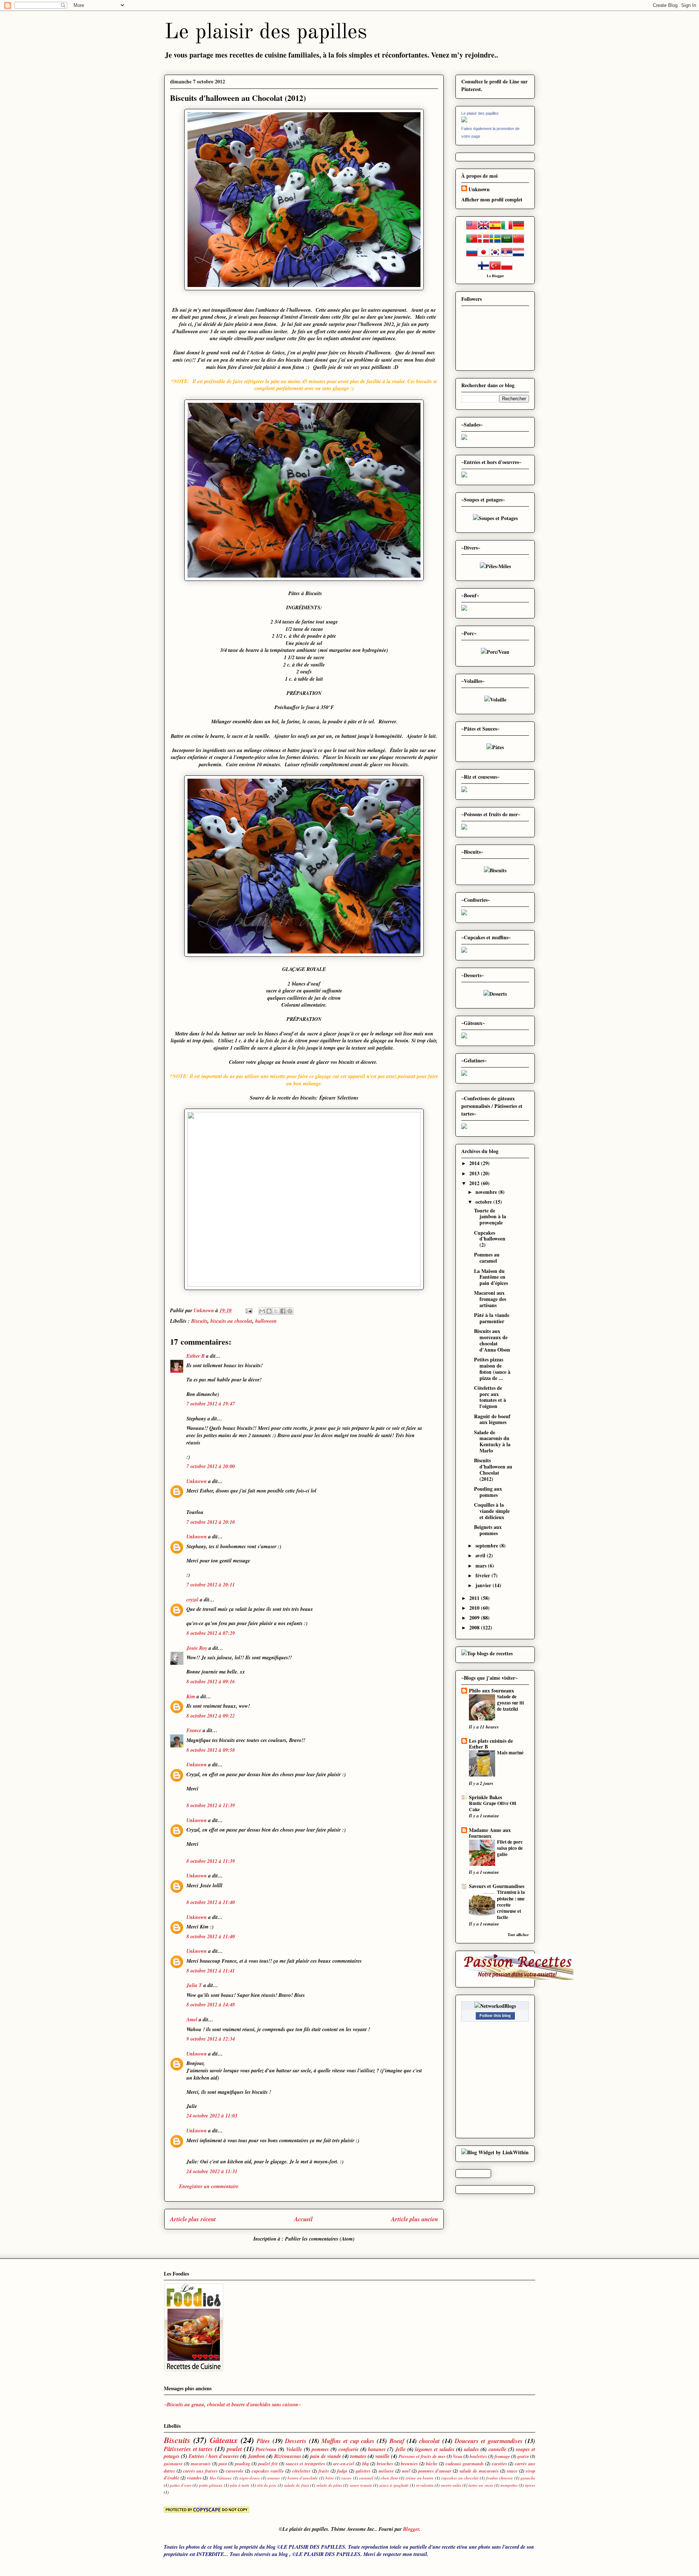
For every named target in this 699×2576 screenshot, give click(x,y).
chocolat (429, 2441)
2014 (475, 1163)
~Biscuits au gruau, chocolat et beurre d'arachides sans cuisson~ (233, 2404)
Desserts (296, 2441)
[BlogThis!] (269, 1311)
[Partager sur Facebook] (283, 1311)
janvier (484, 1585)
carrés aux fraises (200, 2471)
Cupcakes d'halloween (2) (490, 1239)
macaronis (201, 2463)
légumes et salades (435, 2449)
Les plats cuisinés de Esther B (491, 1744)
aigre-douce (250, 2478)
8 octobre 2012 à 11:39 (211, 1805)
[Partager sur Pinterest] (290, 1311)
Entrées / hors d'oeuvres (214, 2456)
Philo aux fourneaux (491, 1690)
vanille (382, 2456)
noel (406, 2471)
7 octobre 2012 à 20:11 (211, 1585)
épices (530, 2485)
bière (330, 2478)
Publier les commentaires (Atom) (320, 2239)
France (194, 1730)
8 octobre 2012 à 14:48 (211, 2005)
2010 (475, 1608)
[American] (472, 229)
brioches (385, 2463)
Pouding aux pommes (488, 1492)
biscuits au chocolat (231, 1321)
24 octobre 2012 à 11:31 (212, 2171)
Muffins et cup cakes (348, 2441)
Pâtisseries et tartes (188, 2449)
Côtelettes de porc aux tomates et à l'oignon (490, 1397)
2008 (475, 1627)
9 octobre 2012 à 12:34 (211, 2039)
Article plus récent (193, 2219)
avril (481, 1555)
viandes (194, 2478)
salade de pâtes (329, 2485)
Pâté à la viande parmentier (492, 1318)
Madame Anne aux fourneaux (490, 1833)
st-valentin (425, 2485)
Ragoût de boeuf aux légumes (492, 1419)
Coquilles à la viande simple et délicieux (492, 1511)
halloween (266, 1321)
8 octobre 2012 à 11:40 (211, 1902)
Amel (192, 2019)
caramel (366, 2478)
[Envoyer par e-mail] (262, 1311)
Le (489, 276)
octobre (484, 1202)
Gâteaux (224, 2440)
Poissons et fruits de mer (422, 2456)
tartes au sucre (481, 2485)
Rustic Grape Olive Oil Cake (493, 1806)
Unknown (197, 1481)
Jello (400, 2449)
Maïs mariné (510, 1753)
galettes (363, 2471)
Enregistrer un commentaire (209, 2186)
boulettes (478, 2456)
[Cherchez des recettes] (487, 1653)
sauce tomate (361, 2485)
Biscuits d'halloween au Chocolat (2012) (493, 1469)
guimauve (173, 2463)
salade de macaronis (479, 2471)
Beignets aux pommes (488, 1530)
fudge (342, 2471)
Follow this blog (495, 2015)
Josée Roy (197, 1648)
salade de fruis (296, 2485)
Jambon (256, 2456)
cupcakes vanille (268, 2471)
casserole (235, 2471)
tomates (358, 2456)
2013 (475, 1173)
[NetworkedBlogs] (495, 2006)
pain (223, 2463)
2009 (475, 1618)
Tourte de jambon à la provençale (490, 1217)
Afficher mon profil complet (492, 199)
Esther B (196, 1356)
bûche (432, 2463)
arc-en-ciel (344, 2463)
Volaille (294, 2449)
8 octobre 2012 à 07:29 (211, 1633)
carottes (499, 2463)
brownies (409, 2463)
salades (471, 2449)
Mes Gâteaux (221, 2478)
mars (482, 1566)
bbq (366, 2463)
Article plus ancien (414, 2219)
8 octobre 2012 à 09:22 (211, 1716)
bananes (377, 2449)
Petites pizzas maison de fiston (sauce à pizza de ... (492, 1368)
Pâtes (263, 2441)
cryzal (192, 1600)
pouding (242, 2463)
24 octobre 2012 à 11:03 (212, 2116)
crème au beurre (420, 2478)
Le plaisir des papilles (266, 32)
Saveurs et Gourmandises (497, 1886)
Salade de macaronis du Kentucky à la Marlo (492, 1441)
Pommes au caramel (487, 1258)
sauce (512, 2471)
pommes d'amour (435, 2471)
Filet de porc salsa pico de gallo (510, 1848)
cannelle (497, 2449)
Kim (191, 1696)
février (483, 1575)
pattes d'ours (181, 2485)
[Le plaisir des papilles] (464, 120)
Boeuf (397, 2441)
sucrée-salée (451, 2485)
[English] (483, 229)
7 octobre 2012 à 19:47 (211, 1404)
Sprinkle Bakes (485, 1797)
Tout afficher (518, 1935)
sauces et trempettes (306, 2463)
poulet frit (268, 2463)
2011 (475, 1598)
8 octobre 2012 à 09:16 (211, 1682)
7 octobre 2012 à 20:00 (211, 1466)
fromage (502, 2456)
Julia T (194, 1985)
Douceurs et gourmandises (489, 2441)
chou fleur (389, 2478)
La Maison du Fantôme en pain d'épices (491, 1277)
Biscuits (199, 1321)
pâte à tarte (240, 2485)
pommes (320, 2449)
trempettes (509, 2485)
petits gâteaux (211, 2485)
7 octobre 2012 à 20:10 (211, 1522)
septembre (487, 1545)
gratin (523, 2456)
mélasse (386, 2471)
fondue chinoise (499, 2478)
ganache (528, 2478)
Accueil (303, 2219)
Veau (458, 2456)
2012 (475, 1183)
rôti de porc (267, 2485)
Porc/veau (266, 2449)
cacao (347, 2478)
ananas (274, 2478)
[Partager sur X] (276, 1311)
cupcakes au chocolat (460, 2478)
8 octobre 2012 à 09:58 (211, 1750)
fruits (324, 2471)
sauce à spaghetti (394, 2485)
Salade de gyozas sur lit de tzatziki (510, 1703)
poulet (234, 2449)
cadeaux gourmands (465, 2463)
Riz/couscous (288, 2456)
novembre (487, 1192)
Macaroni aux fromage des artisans (490, 1299)
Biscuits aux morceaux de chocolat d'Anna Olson (492, 1340)
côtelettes (301, 2471)
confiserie (349, 2449)
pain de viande (326, 2456)
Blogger (498, 276)
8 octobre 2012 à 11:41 (211, 1971)
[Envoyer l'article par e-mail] (248, 1310)
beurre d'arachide (303, 2478)
